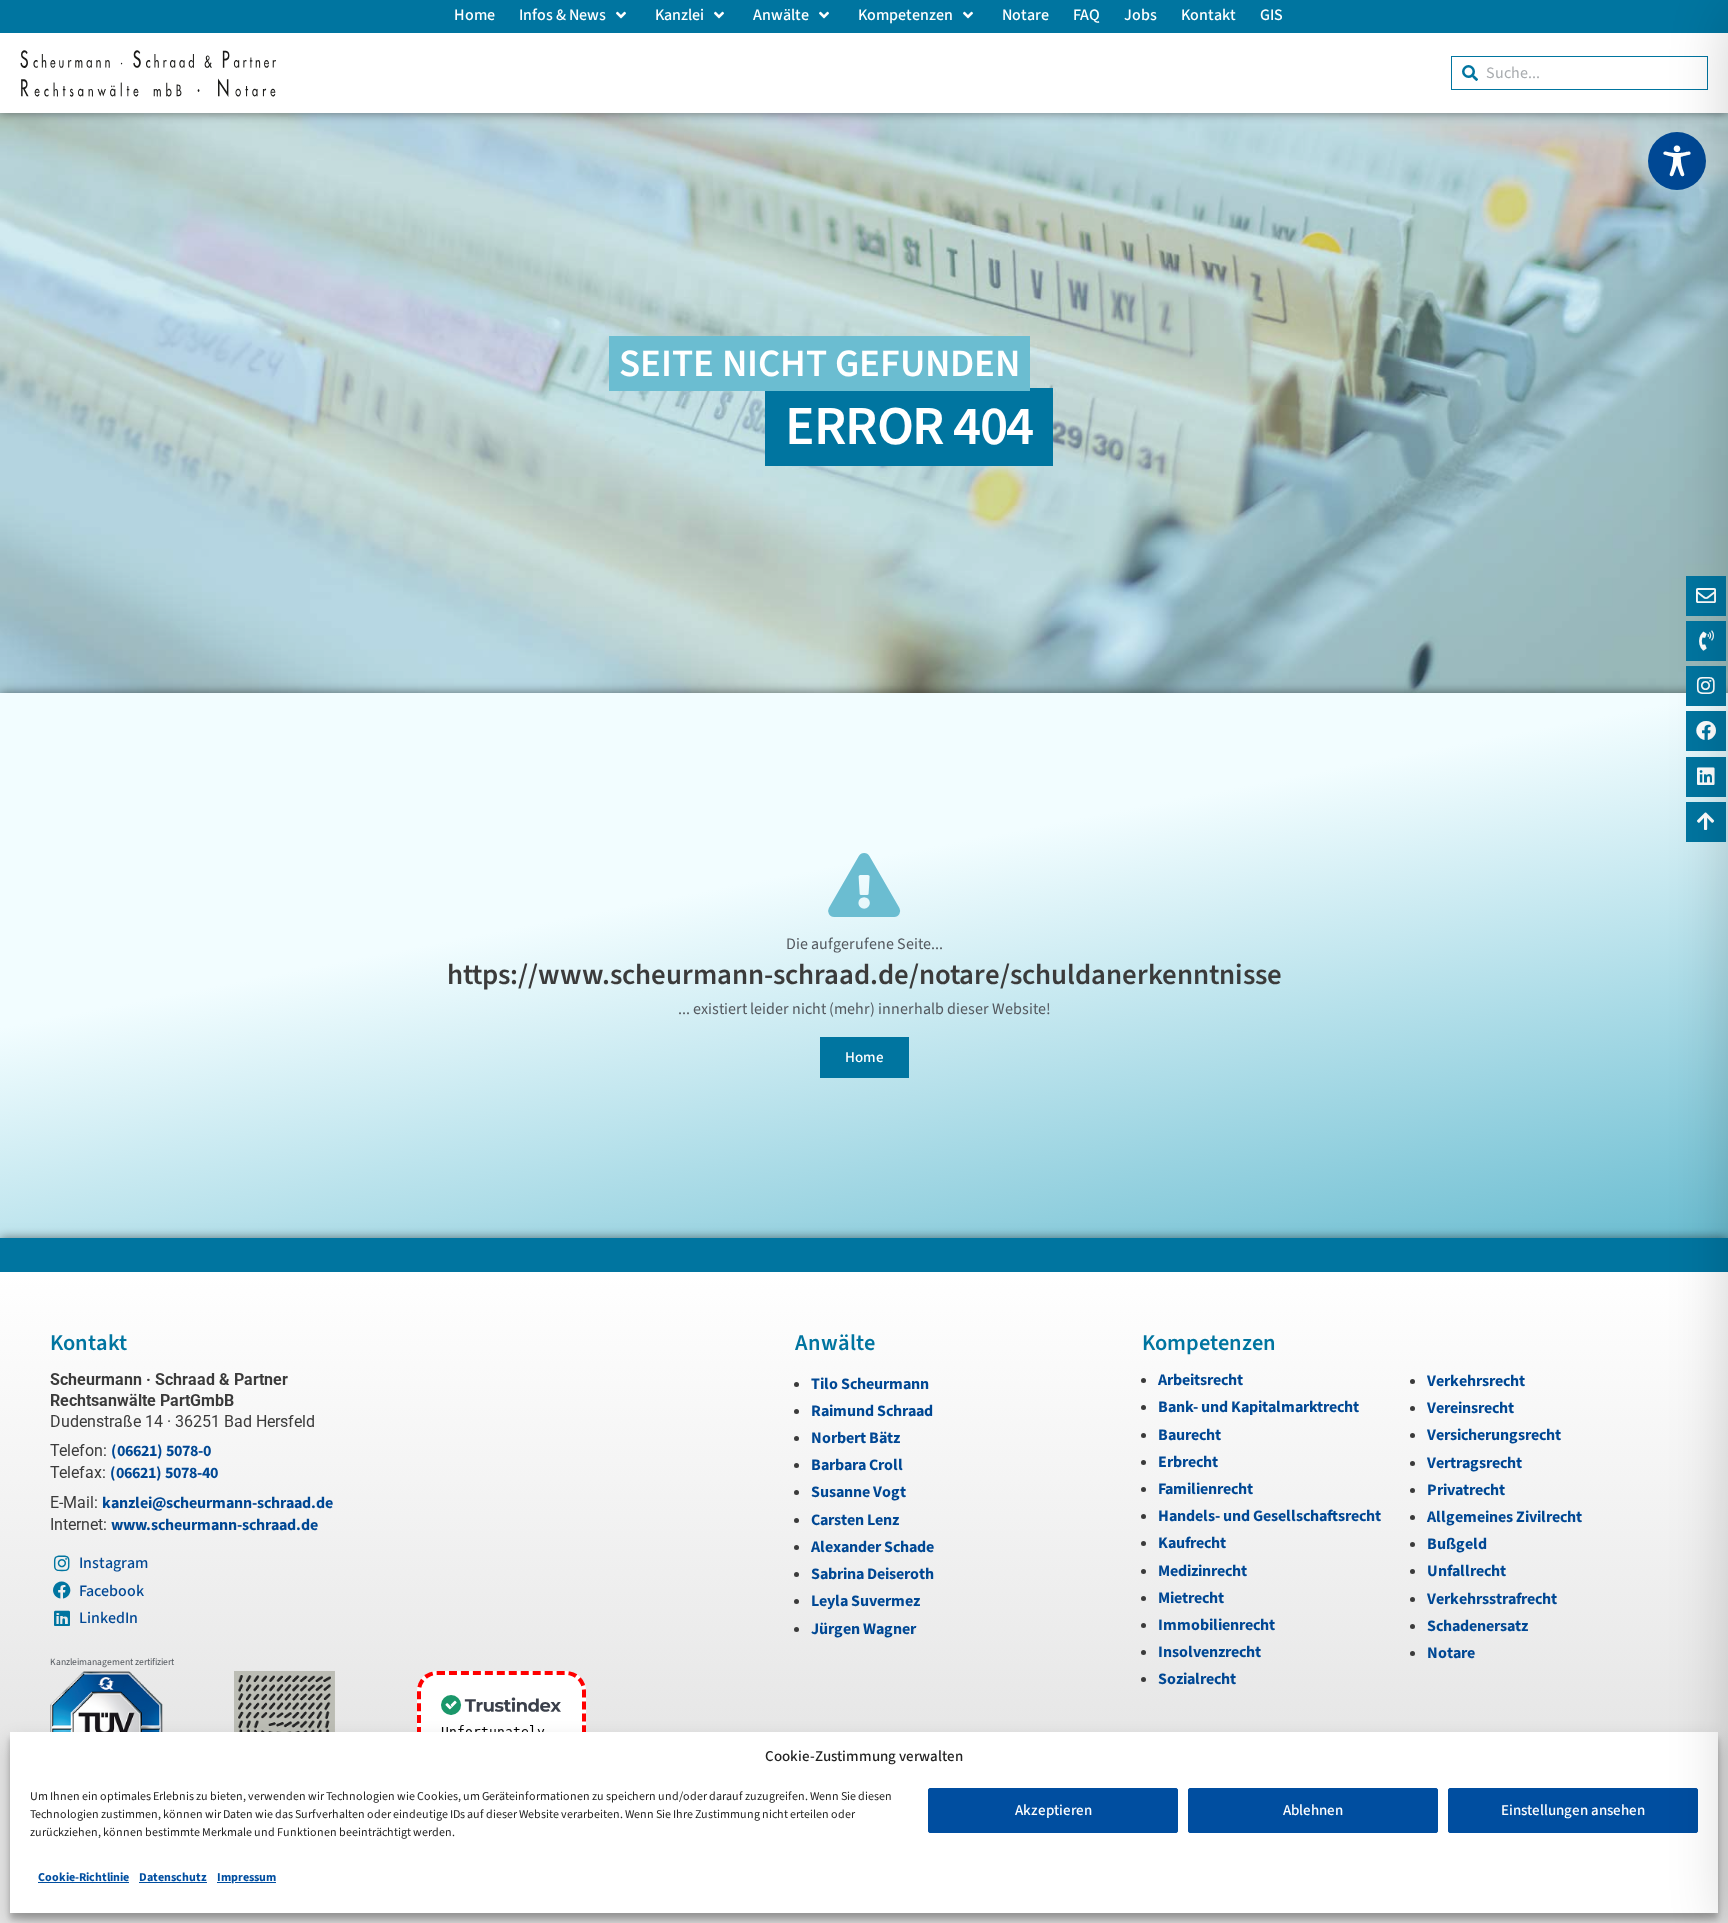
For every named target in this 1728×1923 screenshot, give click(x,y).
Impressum (246, 1877)
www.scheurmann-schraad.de (214, 1525)
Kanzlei (679, 15)
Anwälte (781, 15)
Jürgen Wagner (863, 1629)
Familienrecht (1205, 1489)
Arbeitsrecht (1200, 1380)
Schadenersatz (1477, 1626)
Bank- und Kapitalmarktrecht (1258, 1407)
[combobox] (1579, 73)
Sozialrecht (1197, 1679)
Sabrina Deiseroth (872, 1574)
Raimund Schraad (872, 1411)
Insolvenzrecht (1209, 1652)
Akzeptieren (1053, 1810)
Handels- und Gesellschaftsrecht (1269, 1516)
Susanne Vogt (858, 1492)
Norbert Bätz (855, 1438)
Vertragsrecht (1474, 1463)
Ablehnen (1313, 1810)
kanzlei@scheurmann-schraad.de (217, 1503)
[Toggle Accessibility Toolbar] (1677, 161)
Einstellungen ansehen (1573, 1810)
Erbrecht (1188, 1462)
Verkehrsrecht (1476, 1381)
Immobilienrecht (1216, 1625)
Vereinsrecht (1470, 1408)
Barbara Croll (857, 1465)
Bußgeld (1457, 1544)
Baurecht (1189, 1435)
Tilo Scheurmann (870, 1384)
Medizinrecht (1202, 1571)
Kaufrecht (1192, 1543)
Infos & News (562, 15)
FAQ (1086, 15)
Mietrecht (1191, 1598)
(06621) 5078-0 (161, 1451)
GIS (1271, 15)
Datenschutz (173, 1877)
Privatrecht (1466, 1490)
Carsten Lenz (855, 1520)
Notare (1025, 15)
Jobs (1140, 15)
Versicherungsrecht (1494, 1435)
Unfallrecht (1466, 1571)
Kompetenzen (905, 15)
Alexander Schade (872, 1547)
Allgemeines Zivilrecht (1504, 1517)
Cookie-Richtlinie (83, 1877)
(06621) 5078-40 (164, 1473)
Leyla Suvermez (865, 1601)
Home (474, 15)
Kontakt (1208, 15)
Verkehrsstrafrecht (1492, 1599)
